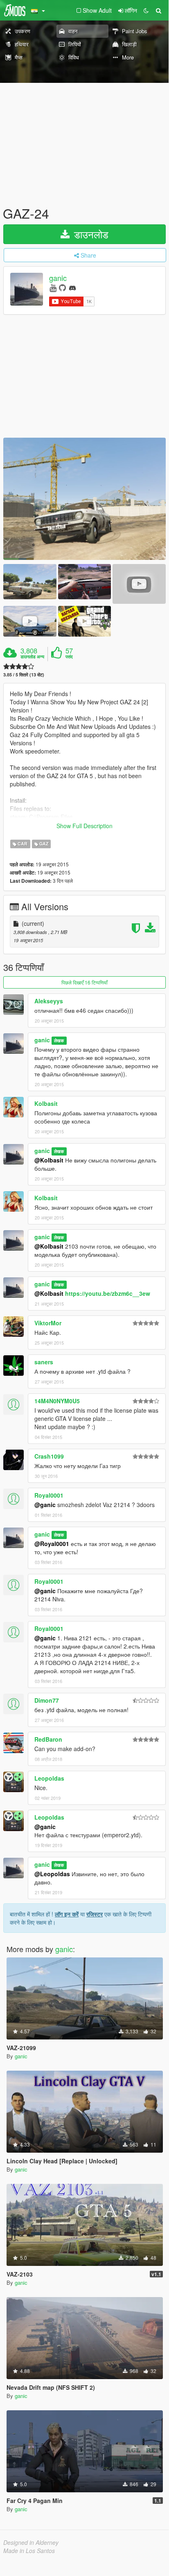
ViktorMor (48, 1323)
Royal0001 (49, 1495)
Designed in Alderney (31, 2542)
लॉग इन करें (67, 1914)
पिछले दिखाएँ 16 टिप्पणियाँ (84, 982)
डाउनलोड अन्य (32, 657)
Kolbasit (46, 1103)
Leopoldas (49, 1778)
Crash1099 (49, 1456)
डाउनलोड (90, 234)
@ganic (45, 1505)
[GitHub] (62, 287)
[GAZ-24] (84, 499)
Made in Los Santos (29, 2551)
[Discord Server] (72, 287)
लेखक (59, 1040)
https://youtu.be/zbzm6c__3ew (108, 1293)
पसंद (69, 657)
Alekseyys (49, 1001)
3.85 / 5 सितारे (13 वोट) (24, 675)
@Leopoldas (52, 1874)
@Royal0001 (52, 1544)
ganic (58, 278)
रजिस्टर (95, 1914)
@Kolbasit (49, 1160)
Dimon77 (47, 1700)
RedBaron (48, 1739)
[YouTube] (53, 287)
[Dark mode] (146, 10)
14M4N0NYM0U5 (57, 1401)
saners (44, 1362)
